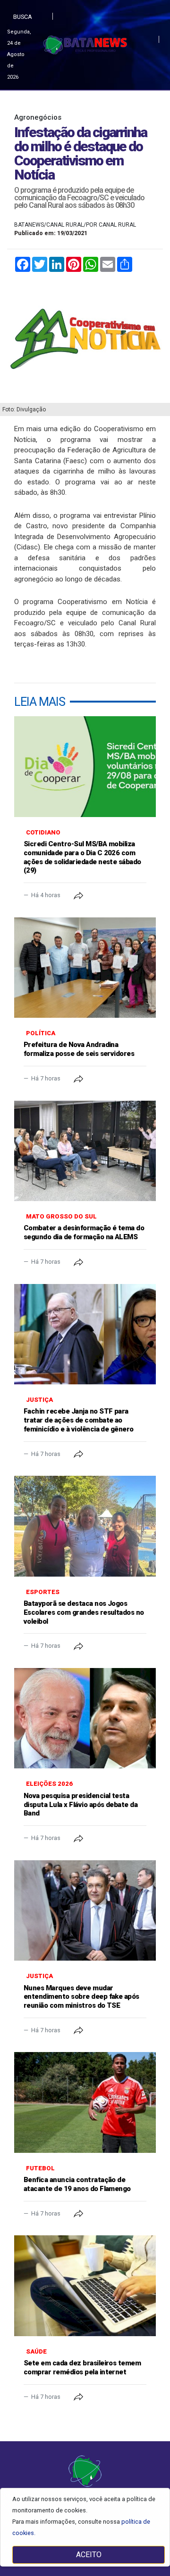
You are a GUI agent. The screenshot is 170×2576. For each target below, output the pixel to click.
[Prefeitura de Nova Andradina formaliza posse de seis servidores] (85, 968)
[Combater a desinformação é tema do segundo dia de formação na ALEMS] (85, 1151)
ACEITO (89, 2555)
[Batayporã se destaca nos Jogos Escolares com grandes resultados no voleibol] (85, 1526)
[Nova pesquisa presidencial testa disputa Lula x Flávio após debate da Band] (85, 1718)
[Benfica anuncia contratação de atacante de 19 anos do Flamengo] (85, 2102)
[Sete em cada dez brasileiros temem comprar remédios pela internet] (85, 2286)
